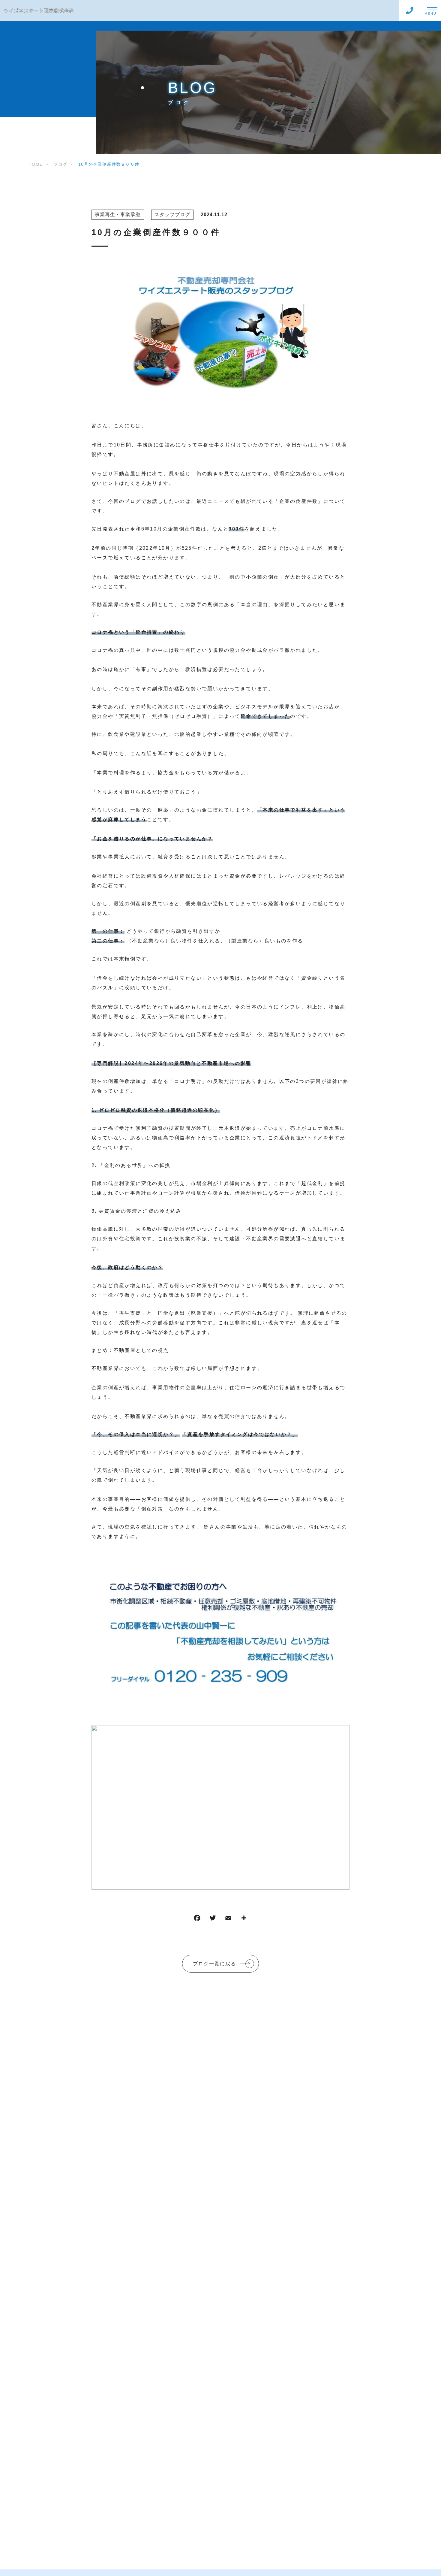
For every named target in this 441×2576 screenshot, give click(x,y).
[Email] (228, 1919)
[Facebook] (197, 1919)
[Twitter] (213, 1919)
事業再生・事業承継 (118, 215)
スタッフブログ (172, 215)
